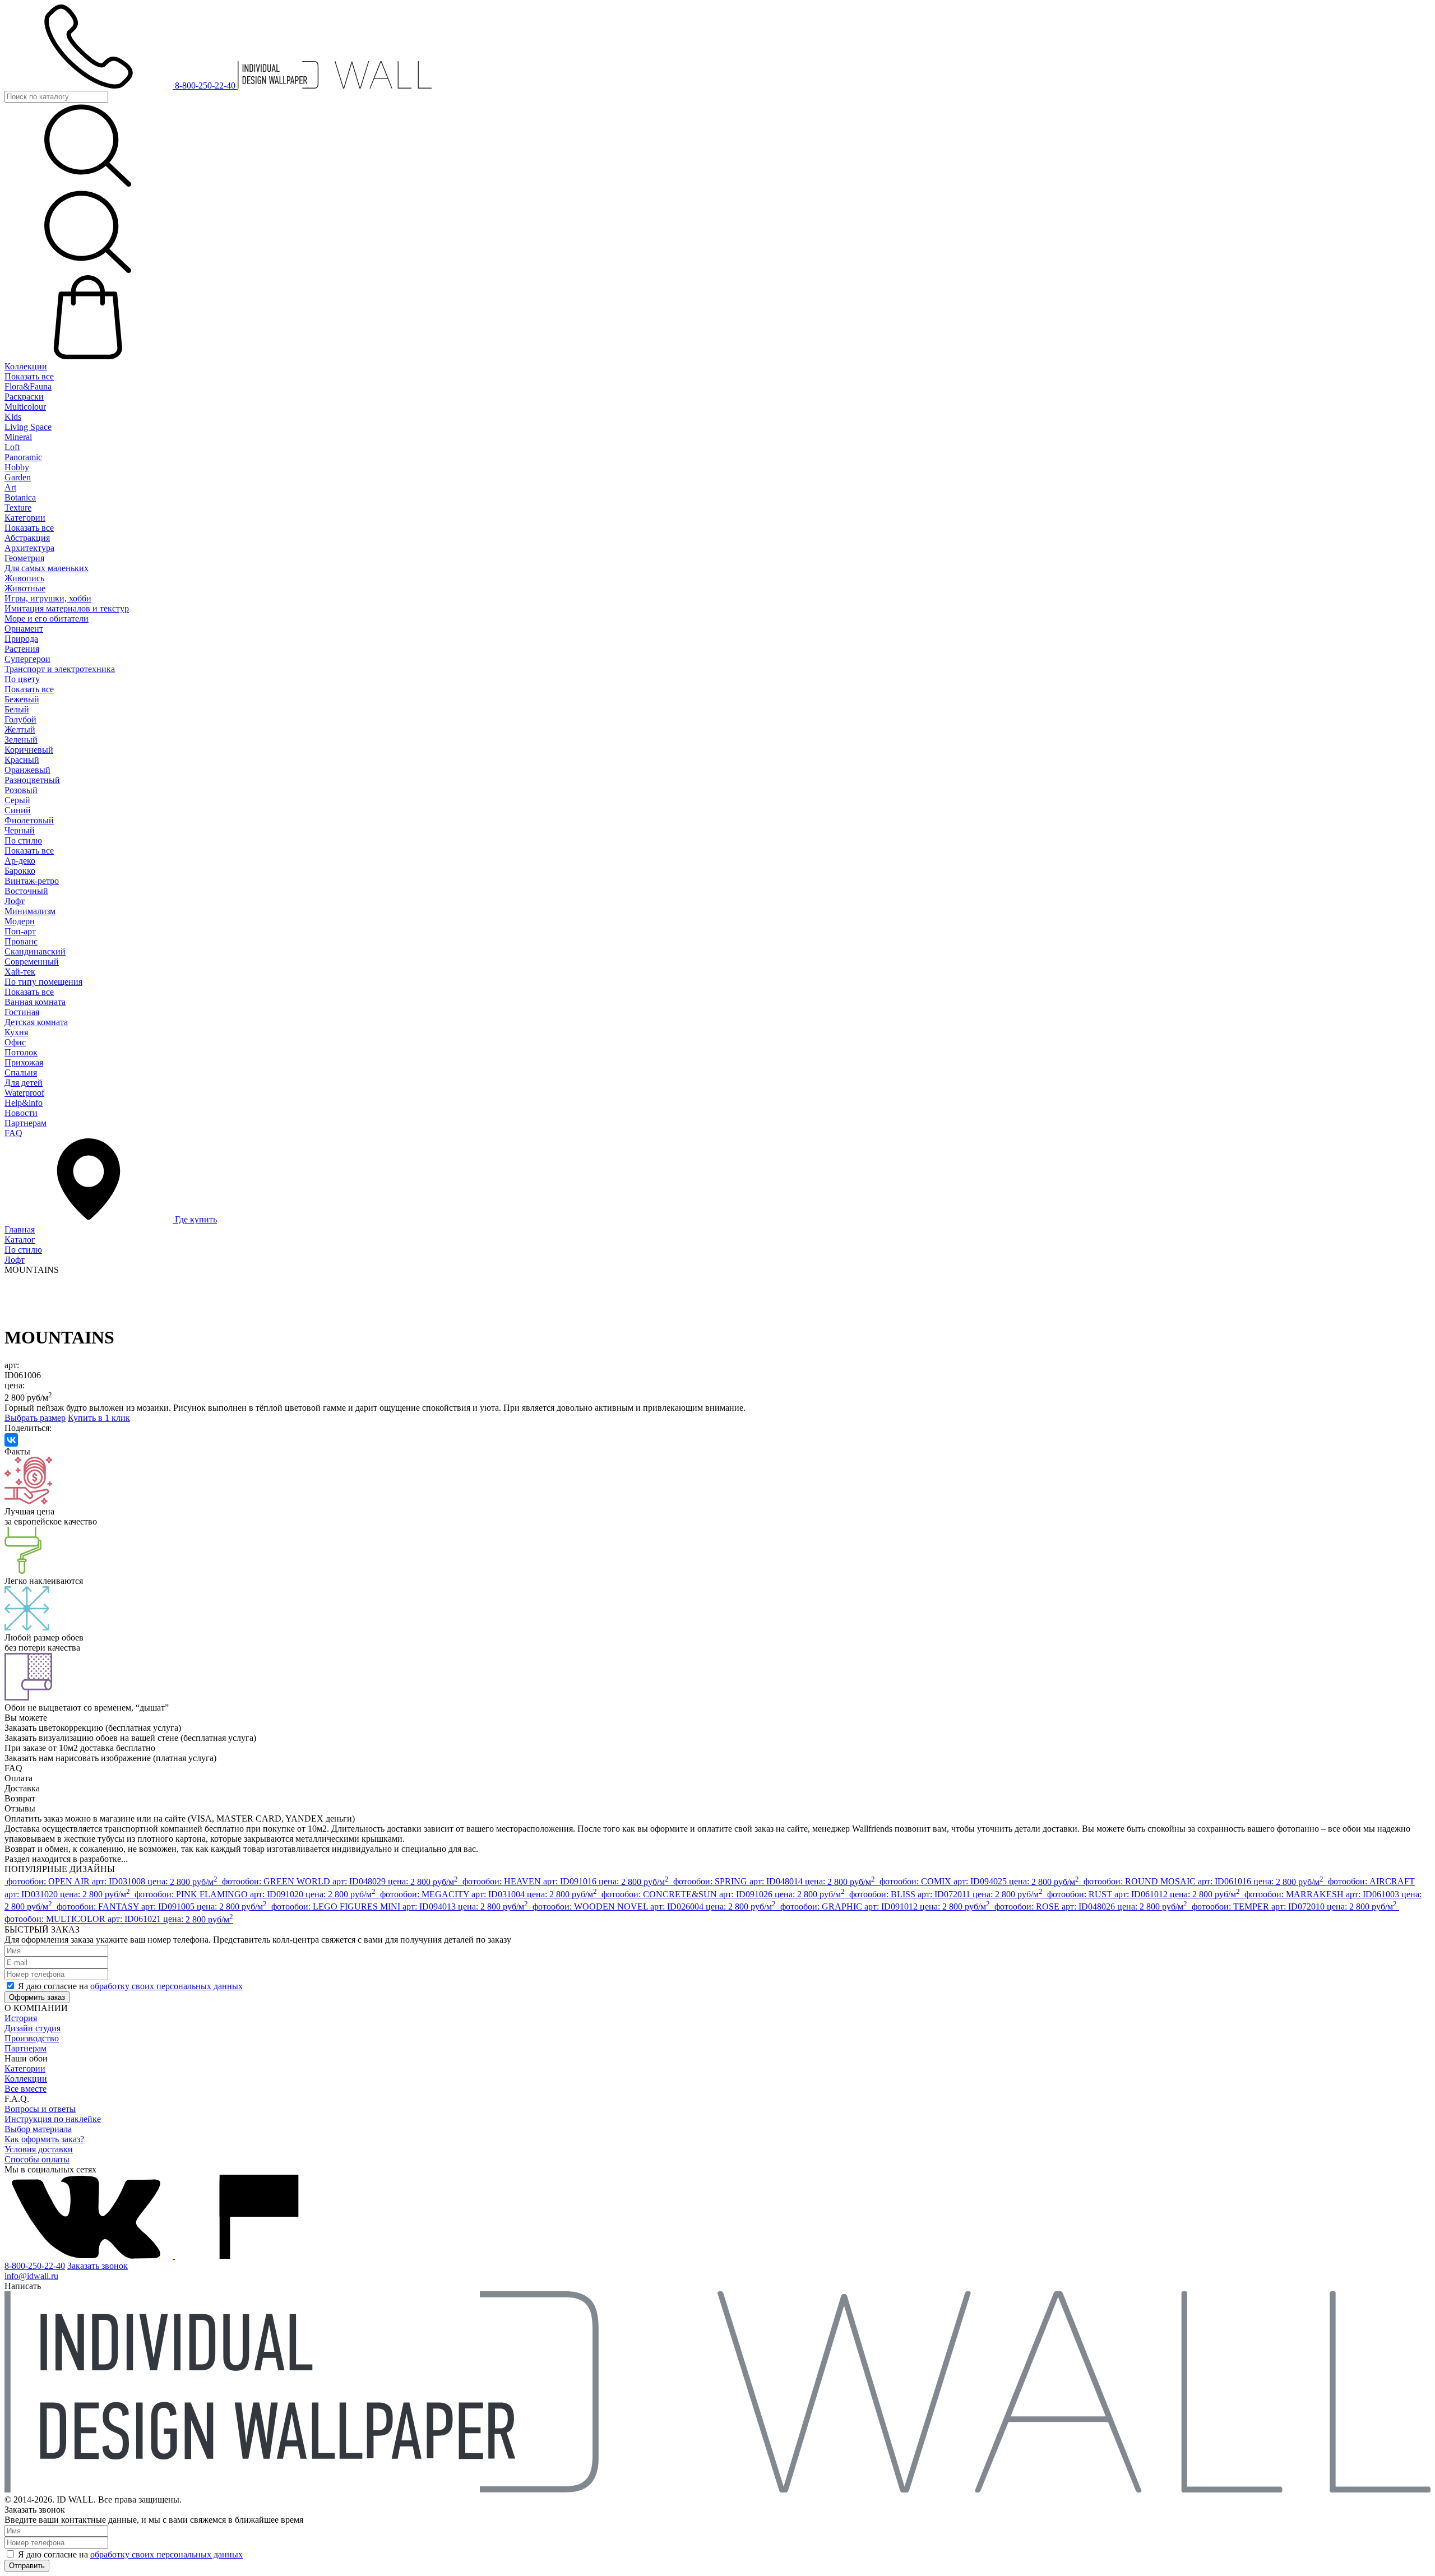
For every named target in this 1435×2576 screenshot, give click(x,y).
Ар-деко (20, 861)
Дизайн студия (33, 2028)
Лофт (15, 901)
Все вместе (26, 2089)
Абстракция (27, 538)
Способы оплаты (37, 2159)
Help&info (24, 1103)
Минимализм (30, 911)
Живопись (24, 578)
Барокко (20, 871)
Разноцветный (32, 780)
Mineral (18, 437)
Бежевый (22, 699)
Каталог (20, 1240)
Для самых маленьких (47, 568)
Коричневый (29, 750)
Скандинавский (35, 951)
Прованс (21, 941)
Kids (13, 417)
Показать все (29, 376)
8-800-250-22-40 (35, 2266)
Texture (18, 508)
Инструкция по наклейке (53, 2119)
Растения (22, 649)
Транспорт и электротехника (60, 669)
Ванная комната (35, 1002)
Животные (25, 588)
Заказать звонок (98, 2266)
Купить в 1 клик (99, 1418)
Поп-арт (20, 931)
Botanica (20, 497)
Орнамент (24, 629)
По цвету (22, 679)
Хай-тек (20, 972)
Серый (17, 800)
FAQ (13, 1133)
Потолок (21, 1052)
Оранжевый (27, 770)
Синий (18, 810)
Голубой (20, 719)
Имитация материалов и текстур (67, 608)
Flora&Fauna (28, 386)
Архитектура (29, 548)
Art (10, 487)
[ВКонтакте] (11, 1440)
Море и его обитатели (47, 618)
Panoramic (23, 457)
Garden (18, 477)
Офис (15, 1042)
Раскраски (24, 397)
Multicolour (25, 407)
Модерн (20, 921)
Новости (21, 1113)
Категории (25, 518)
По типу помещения (43, 982)
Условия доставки (39, 2149)
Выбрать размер (35, 1418)
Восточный (26, 891)
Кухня (16, 1032)
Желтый (20, 729)
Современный (32, 962)
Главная (20, 1229)
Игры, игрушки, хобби (48, 598)
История (21, 2018)
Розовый (21, 790)
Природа (21, 639)
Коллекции (26, 366)
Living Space (28, 427)
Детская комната (36, 1022)
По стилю (23, 840)
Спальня (21, 1072)
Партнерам (26, 1123)
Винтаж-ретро (32, 881)
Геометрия (24, 558)
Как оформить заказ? (44, 2139)
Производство (32, 2038)
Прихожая (24, 1062)
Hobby (17, 467)
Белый (17, 709)
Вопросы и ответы (40, 2109)
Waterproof (24, 1093)
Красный (22, 760)
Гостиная (22, 1012)
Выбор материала (38, 2129)
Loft (12, 447)
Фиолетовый (29, 820)
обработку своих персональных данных (166, 1986)
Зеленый (21, 740)
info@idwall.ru (31, 2276)
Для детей (24, 1083)
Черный (20, 830)
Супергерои (27, 659)
